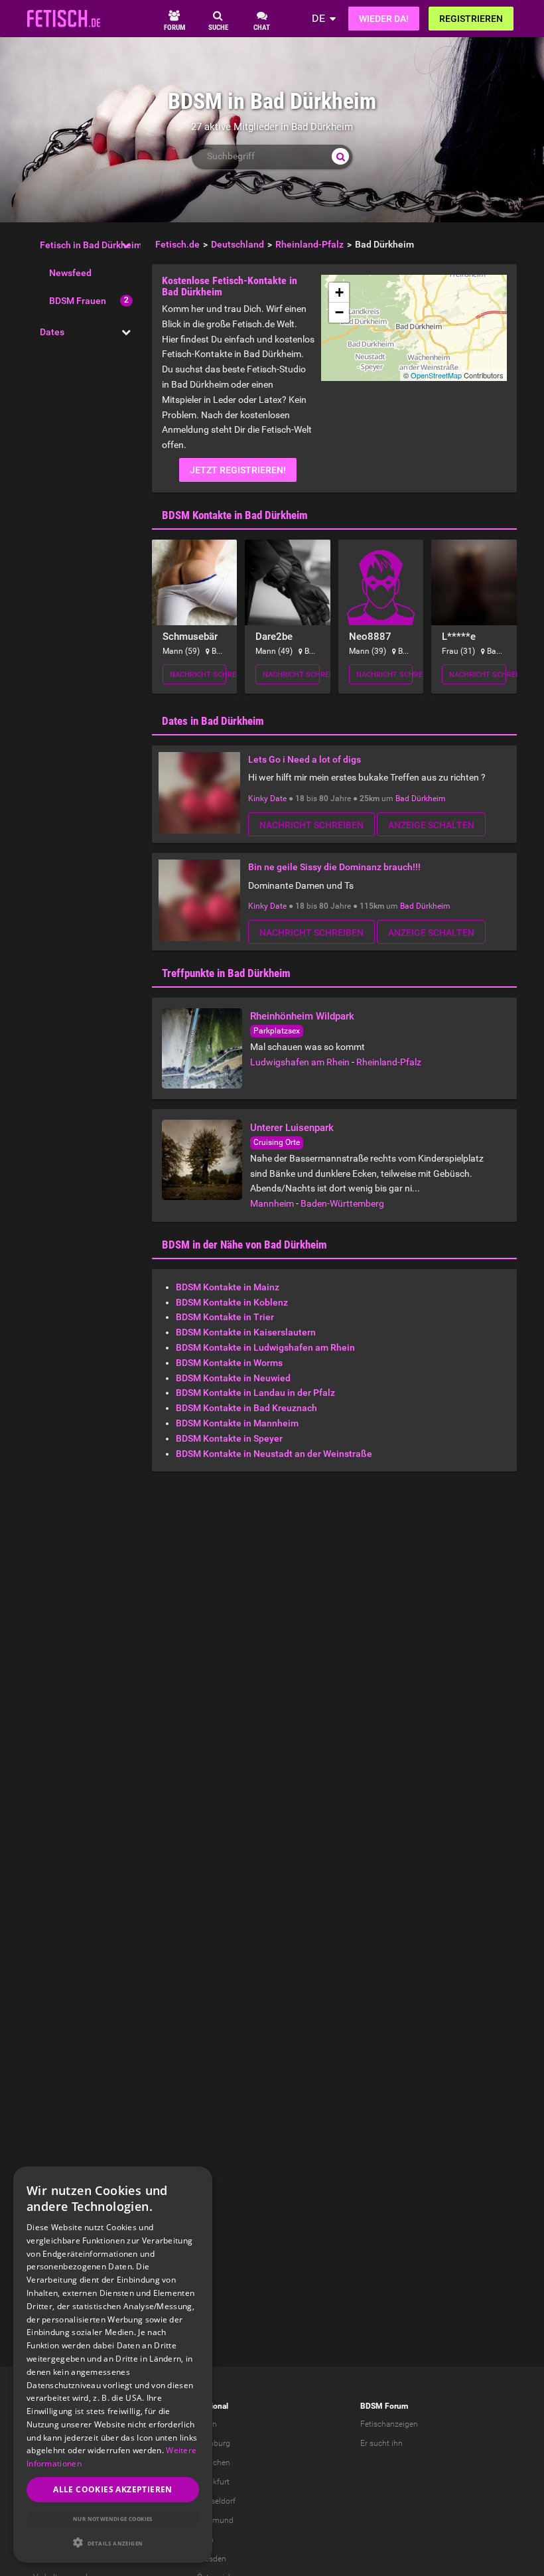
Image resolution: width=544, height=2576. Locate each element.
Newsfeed (70, 273)
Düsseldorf (216, 2501)
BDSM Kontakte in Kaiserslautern (246, 1332)
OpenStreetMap (436, 375)
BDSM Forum (384, 2406)
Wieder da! (384, 19)
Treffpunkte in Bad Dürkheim (226, 973)
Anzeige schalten (431, 825)
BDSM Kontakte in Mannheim (237, 1423)
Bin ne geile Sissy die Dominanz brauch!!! (334, 867)
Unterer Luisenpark (292, 1128)
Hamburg (214, 2443)
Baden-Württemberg (342, 1203)
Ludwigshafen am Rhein (300, 1062)
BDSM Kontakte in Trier (225, 1317)
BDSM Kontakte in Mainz (228, 1287)
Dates (52, 332)
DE (318, 18)
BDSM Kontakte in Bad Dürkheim (235, 515)
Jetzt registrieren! (238, 470)
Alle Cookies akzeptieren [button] (113, 2489)
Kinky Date (267, 798)
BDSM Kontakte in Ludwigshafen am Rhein (265, 1347)
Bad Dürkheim (421, 798)
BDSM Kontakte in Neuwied (233, 1378)
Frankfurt (213, 2482)
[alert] (113, 2365)
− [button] (339, 312)
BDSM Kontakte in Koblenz (232, 1302)
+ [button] (339, 292)
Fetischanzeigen (389, 2424)
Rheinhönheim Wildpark (302, 1016)
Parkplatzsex (277, 1031)
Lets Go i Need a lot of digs (305, 759)
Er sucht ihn (381, 2443)
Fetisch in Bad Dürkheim (91, 245)
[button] (113, 2542)
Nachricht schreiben (198, 675)
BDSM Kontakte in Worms (229, 1363)
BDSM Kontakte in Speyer (229, 1438)
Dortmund (215, 2520)
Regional (213, 2406)
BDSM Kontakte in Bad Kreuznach (246, 1408)
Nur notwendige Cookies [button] (113, 2519)
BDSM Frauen (78, 301)
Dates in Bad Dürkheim (213, 721)
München (214, 2462)
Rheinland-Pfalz (389, 1062)
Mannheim (272, 1203)
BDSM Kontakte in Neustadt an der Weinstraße (274, 1454)
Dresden (212, 2559)
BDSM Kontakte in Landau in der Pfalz (255, 1393)
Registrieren (471, 19)
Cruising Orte (277, 1142)
